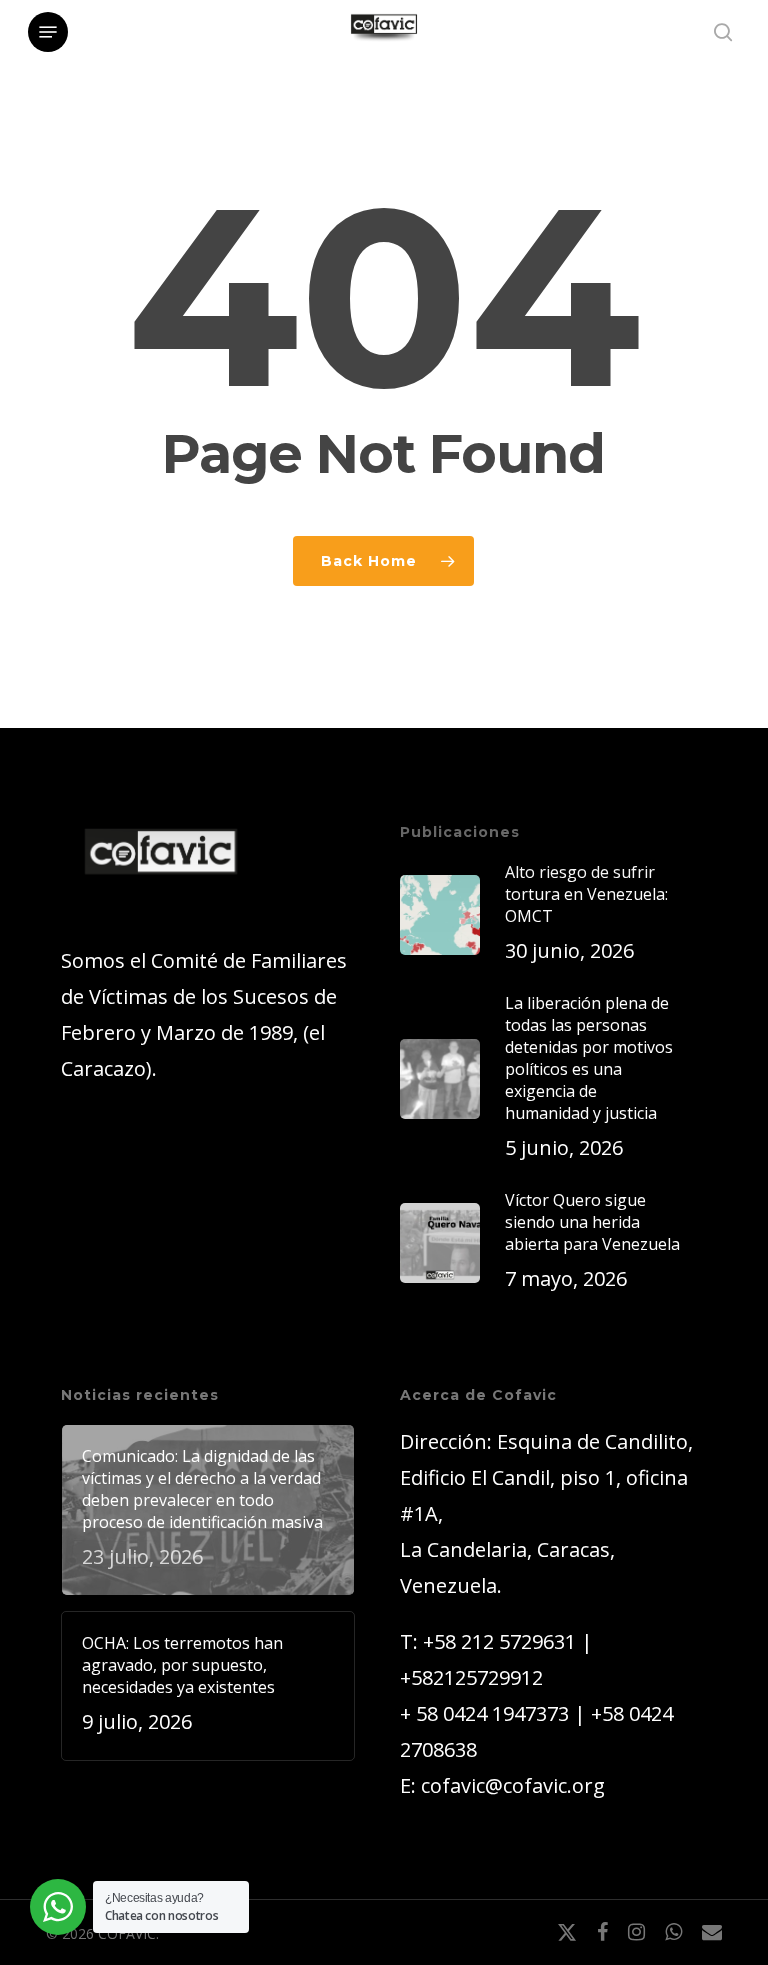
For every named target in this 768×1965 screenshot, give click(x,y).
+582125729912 (471, 1677)
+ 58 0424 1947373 (484, 1713)
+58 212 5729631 (499, 1641)
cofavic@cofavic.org (513, 1785)
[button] (48, 32)
